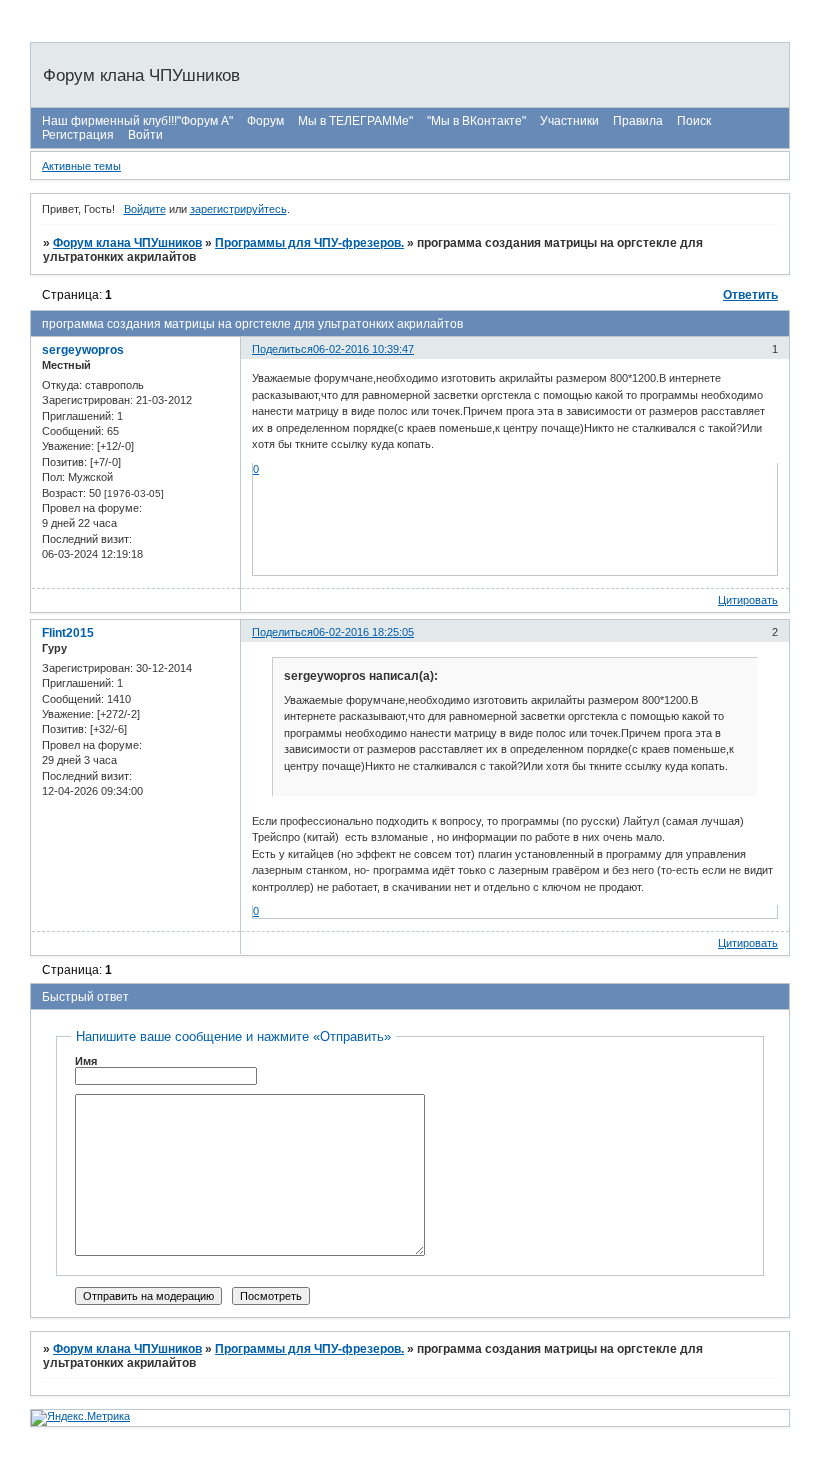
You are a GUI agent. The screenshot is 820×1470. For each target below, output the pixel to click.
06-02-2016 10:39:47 (363, 349)
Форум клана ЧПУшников (127, 243)
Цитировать (748, 600)
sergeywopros (83, 350)
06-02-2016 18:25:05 (363, 632)
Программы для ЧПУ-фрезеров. (309, 243)
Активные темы (81, 166)
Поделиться (282, 349)
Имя (86, 1061)
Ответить (750, 295)
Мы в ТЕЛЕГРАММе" (355, 121)
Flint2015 (68, 633)
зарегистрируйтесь (238, 209)
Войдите (145, 209)
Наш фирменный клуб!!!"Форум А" (137, 121)
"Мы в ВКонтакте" (476, 121)
